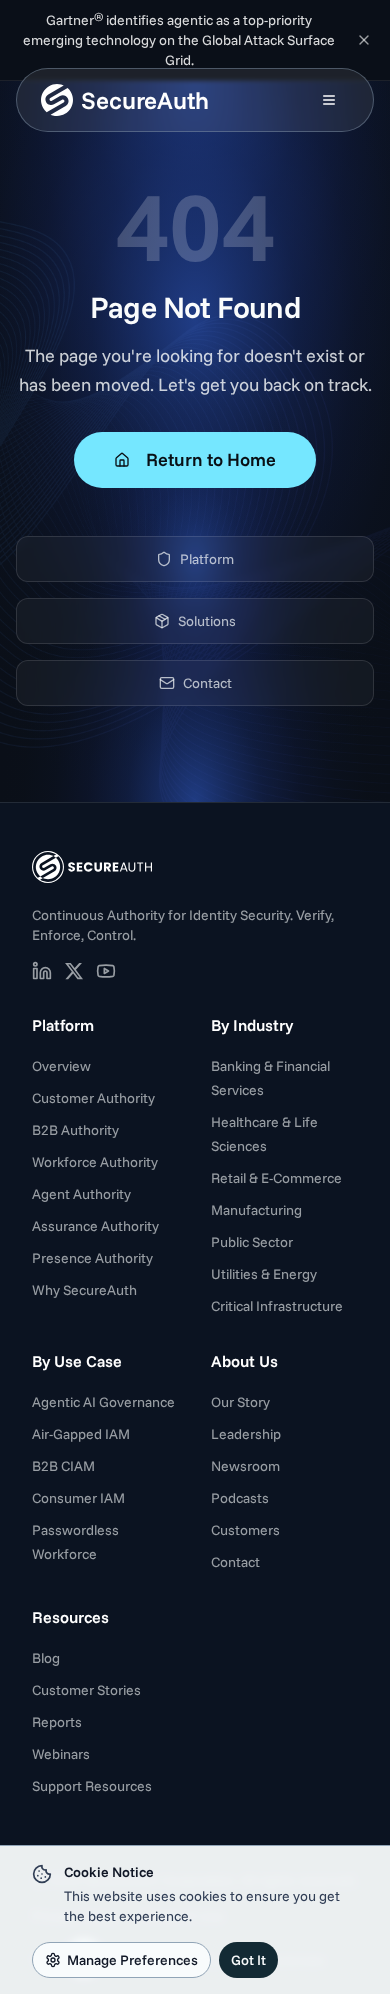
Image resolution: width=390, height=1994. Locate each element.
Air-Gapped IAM (81, 1434)
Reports (57, 1722)
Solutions (207, 621)
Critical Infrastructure (277, 1306)
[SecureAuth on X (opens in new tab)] (74, 971)
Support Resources (92, 1786)
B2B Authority (75, 1130)
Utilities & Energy (264, 1274)
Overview (61, 1066)
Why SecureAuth (84, 1290)
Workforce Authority (95, 1162)
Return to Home (211, 459)
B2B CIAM (63, 1466)
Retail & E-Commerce (276, 1178)
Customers (245, 1530)
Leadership (246, 1434)
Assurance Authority (95, 1226)
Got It (248, 1960)
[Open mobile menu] (329, 100)
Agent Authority (81, 1194)
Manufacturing (256, 1210)
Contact (207, 683)
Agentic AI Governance (103, 1402)
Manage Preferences (132, 1960)
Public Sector (252, 1242)
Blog (46, 1658)
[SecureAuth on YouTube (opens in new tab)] (106, 971)
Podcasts (240, 1498)
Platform (207, 559)
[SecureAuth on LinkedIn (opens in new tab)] (42, 971)
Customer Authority (93, 1098)
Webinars (61, 1754)
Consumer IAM (78, 1498)
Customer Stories (86, 1690)
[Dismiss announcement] (364, 40)
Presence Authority (92, 1258)
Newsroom (245, 1466)
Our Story (240, 1402)
